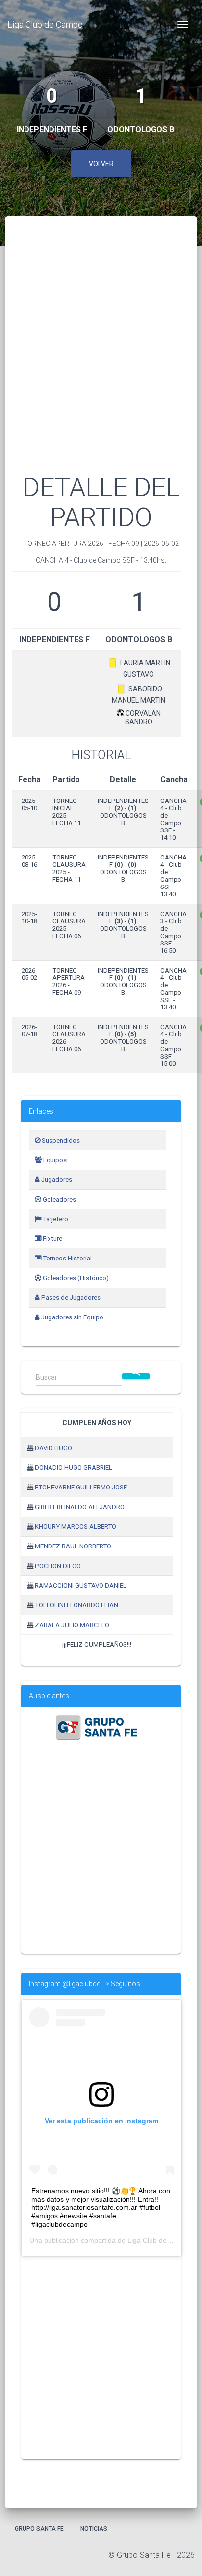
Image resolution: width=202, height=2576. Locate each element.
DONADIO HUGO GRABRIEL (74, 1468)
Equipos (54, 1160)
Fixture (52, 1239)
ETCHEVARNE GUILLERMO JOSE (81, 1487)
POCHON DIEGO (58, 1566)
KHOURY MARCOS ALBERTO (76, 1527)
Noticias (94, 2529)
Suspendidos (60, 1140)
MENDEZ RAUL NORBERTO (73, 1546)
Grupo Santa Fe (39, 2529)
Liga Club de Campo (45, 24)
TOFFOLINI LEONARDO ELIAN (76, 1605)
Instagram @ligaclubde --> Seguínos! (85, 1984)
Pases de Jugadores (70, 1298)
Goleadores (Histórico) (75, 1278)
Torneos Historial (66, 1258)
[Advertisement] (101, 357)
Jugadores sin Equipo (72, 1317)
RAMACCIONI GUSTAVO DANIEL (81, 1586)
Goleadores (59, 1199)
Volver (101, 164)
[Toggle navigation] (183, 25)
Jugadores (56, 1180)
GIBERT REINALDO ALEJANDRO (80, 1507)
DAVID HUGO (53, 1448)
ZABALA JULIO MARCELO (72, 1625)
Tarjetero (55, 1219)
